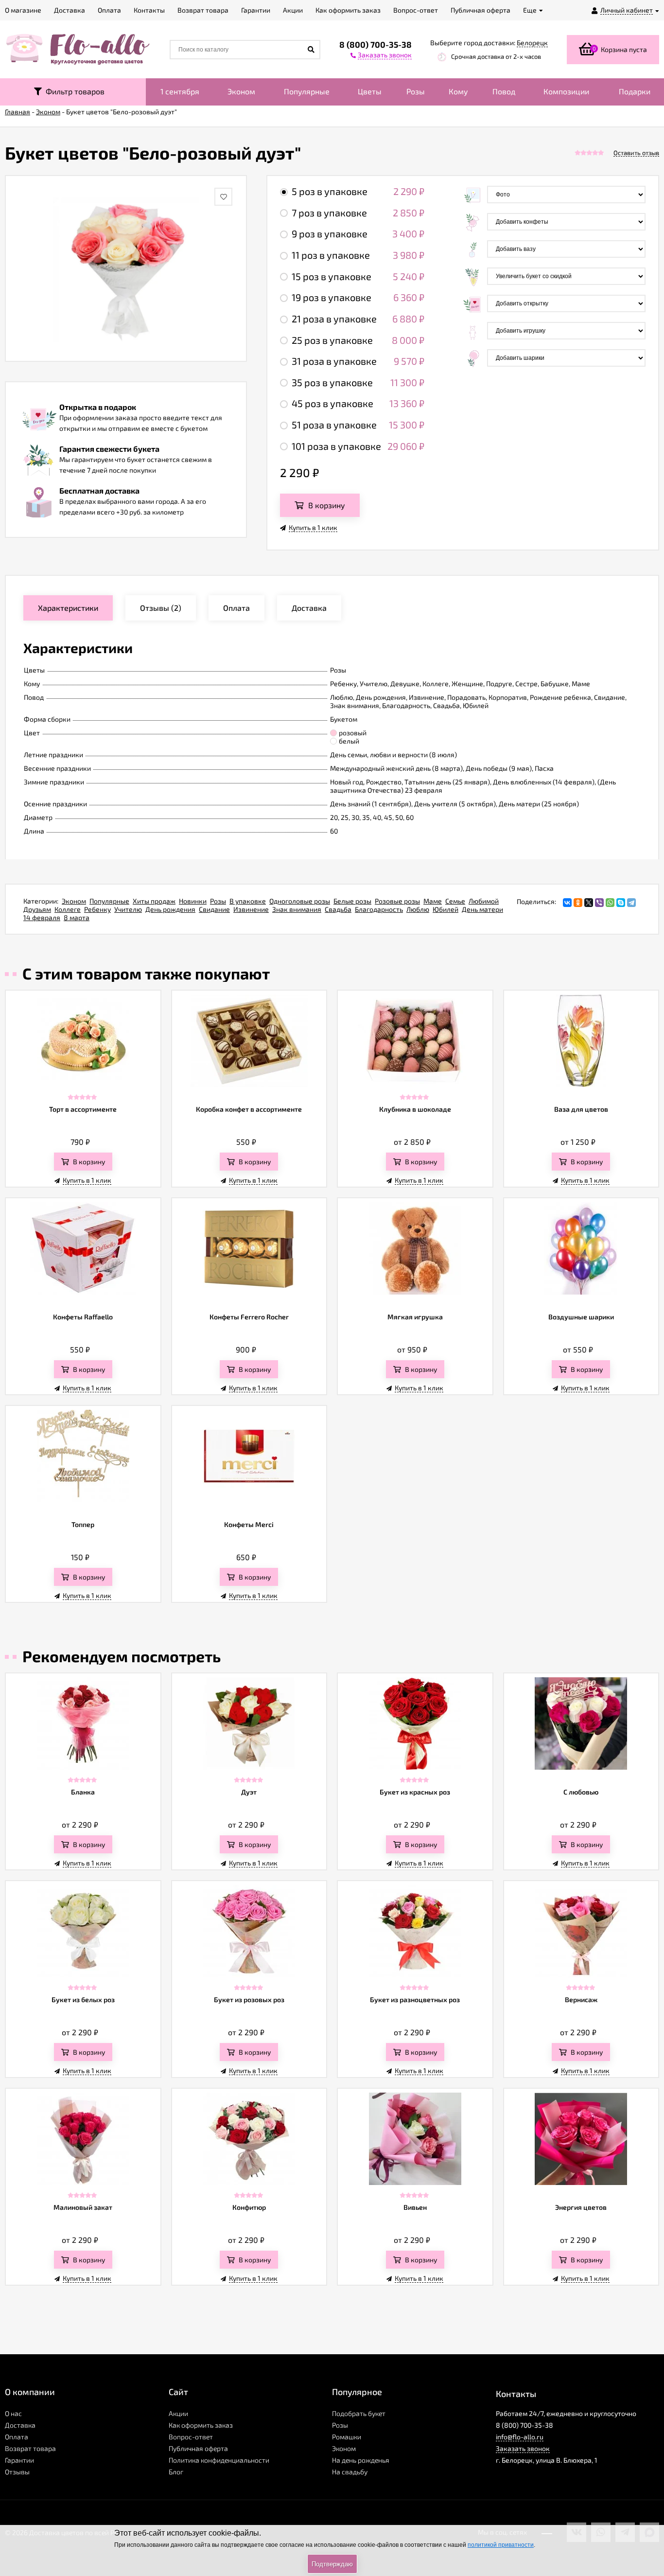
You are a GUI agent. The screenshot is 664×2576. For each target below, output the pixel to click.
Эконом (241, 91)
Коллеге (68, 909)
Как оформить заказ (201, 2425)
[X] (589, 903)
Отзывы (17, 2472)
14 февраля (42, 917)
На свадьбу (350, 2472)
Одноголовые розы (300, 901)
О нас (13, 2413)
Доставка (20, 2425)
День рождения (170, 909)
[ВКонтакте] (567, 903)
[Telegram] (631, 903)
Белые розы (352, 901)
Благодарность (379, 909)
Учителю (128, 909)
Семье (455, 901)
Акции (178, 2413)
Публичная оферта (198, 2448)
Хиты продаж (154, 901)
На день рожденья (361, 2460)
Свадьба (338, 909)
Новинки (193, 901)
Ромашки (347, 2437)
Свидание (214, 909)
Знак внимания (297, 909)
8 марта (77, 917)
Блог (176, 2472)
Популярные (307, 91)
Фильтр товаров (73, 91)
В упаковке (248, 901)
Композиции (566, 91)
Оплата (17, 2437)
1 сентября (180, 91)
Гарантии (19, 2460)
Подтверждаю (332, 2564)
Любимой (484, 901)
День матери (482, 909)
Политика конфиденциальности (219, 2460)
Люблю (418, 909)
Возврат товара (30, 2448)
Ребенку (97, 909)
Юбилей (446, 909)
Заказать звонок (523, 2448)
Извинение (251, 909)
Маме (433, 901)
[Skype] (621, 903)
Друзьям (37, 909)
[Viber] (599, 903)
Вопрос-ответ (191, 2437)
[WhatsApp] (610, 903)
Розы (416, 91)
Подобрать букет (359, 2413)
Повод (504, 91)
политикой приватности (501, 2545)
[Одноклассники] (578, 903)
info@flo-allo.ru (520, 2437)
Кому (458, 91)
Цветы (370, 91)
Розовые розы (397, 901)
